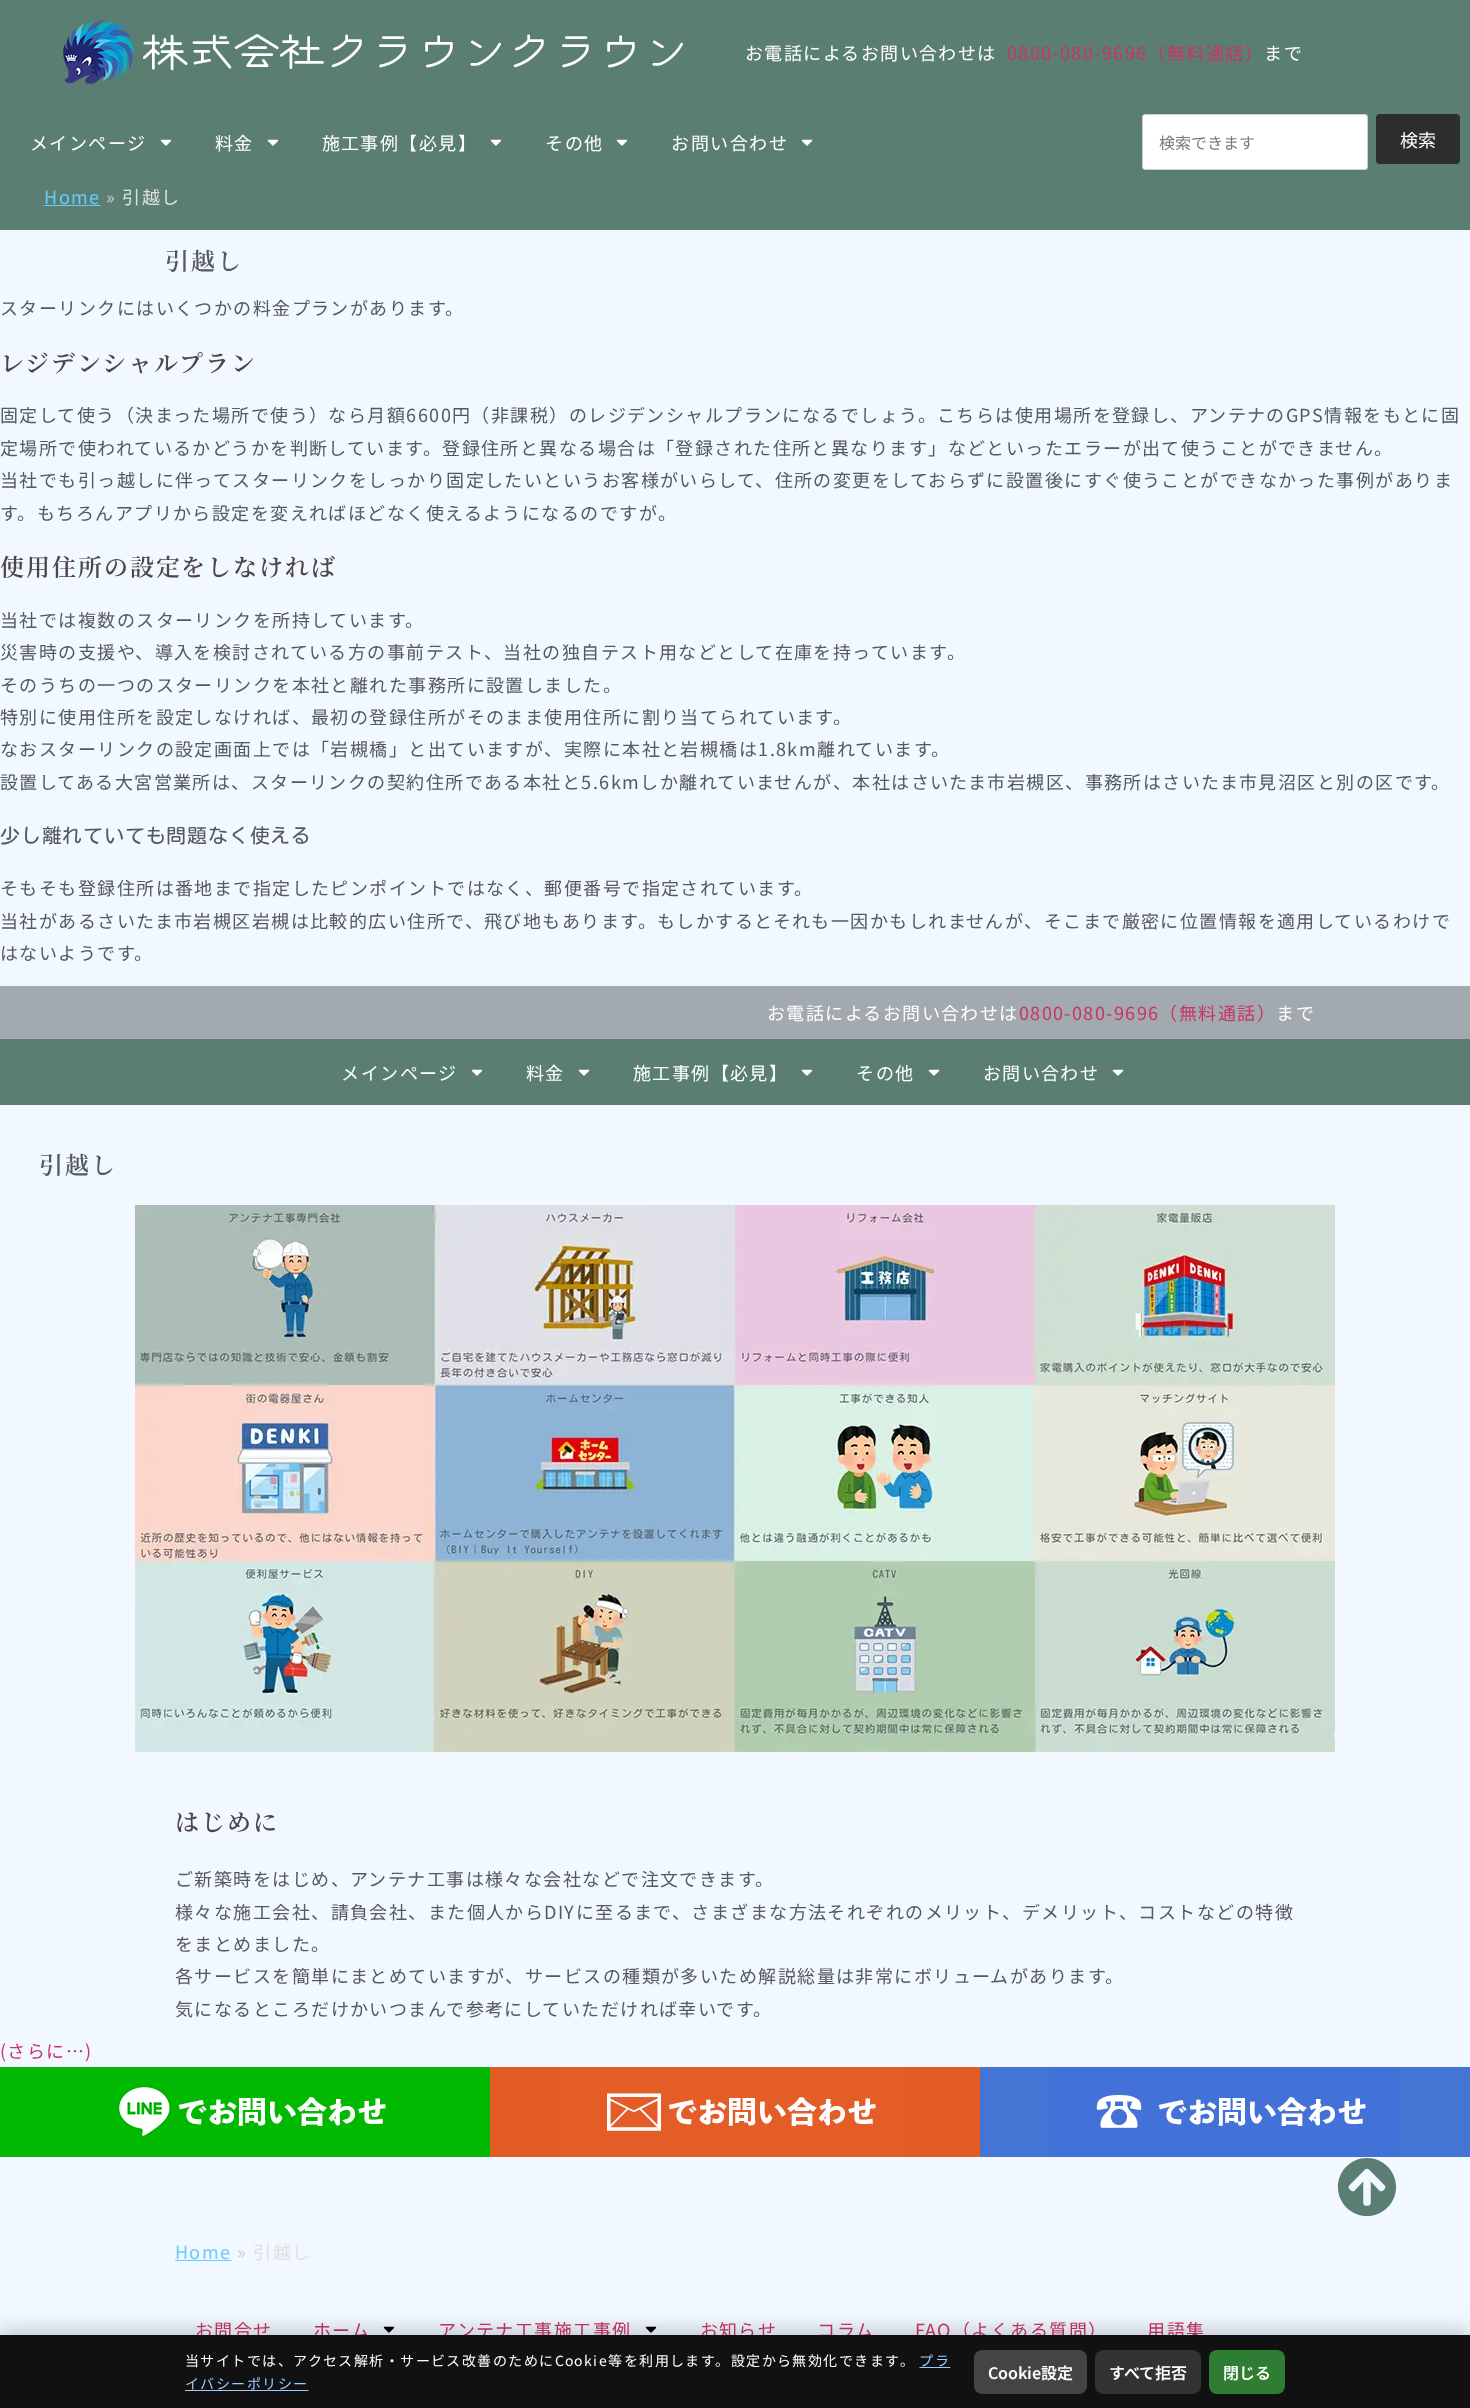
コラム (845, 2329)
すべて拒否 (1148, 2372)
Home (72, 196)
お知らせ (739, 2329)
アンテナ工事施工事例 (534, 2329)
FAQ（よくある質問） (1011, 2329)
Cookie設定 (1030, 2372)
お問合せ (234, 2329)
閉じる (1247, 2372)
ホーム (341, 2329)
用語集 (1176, 2329)
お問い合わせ (729, 142)
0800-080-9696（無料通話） (1135, 52)
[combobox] (1255, 142)
